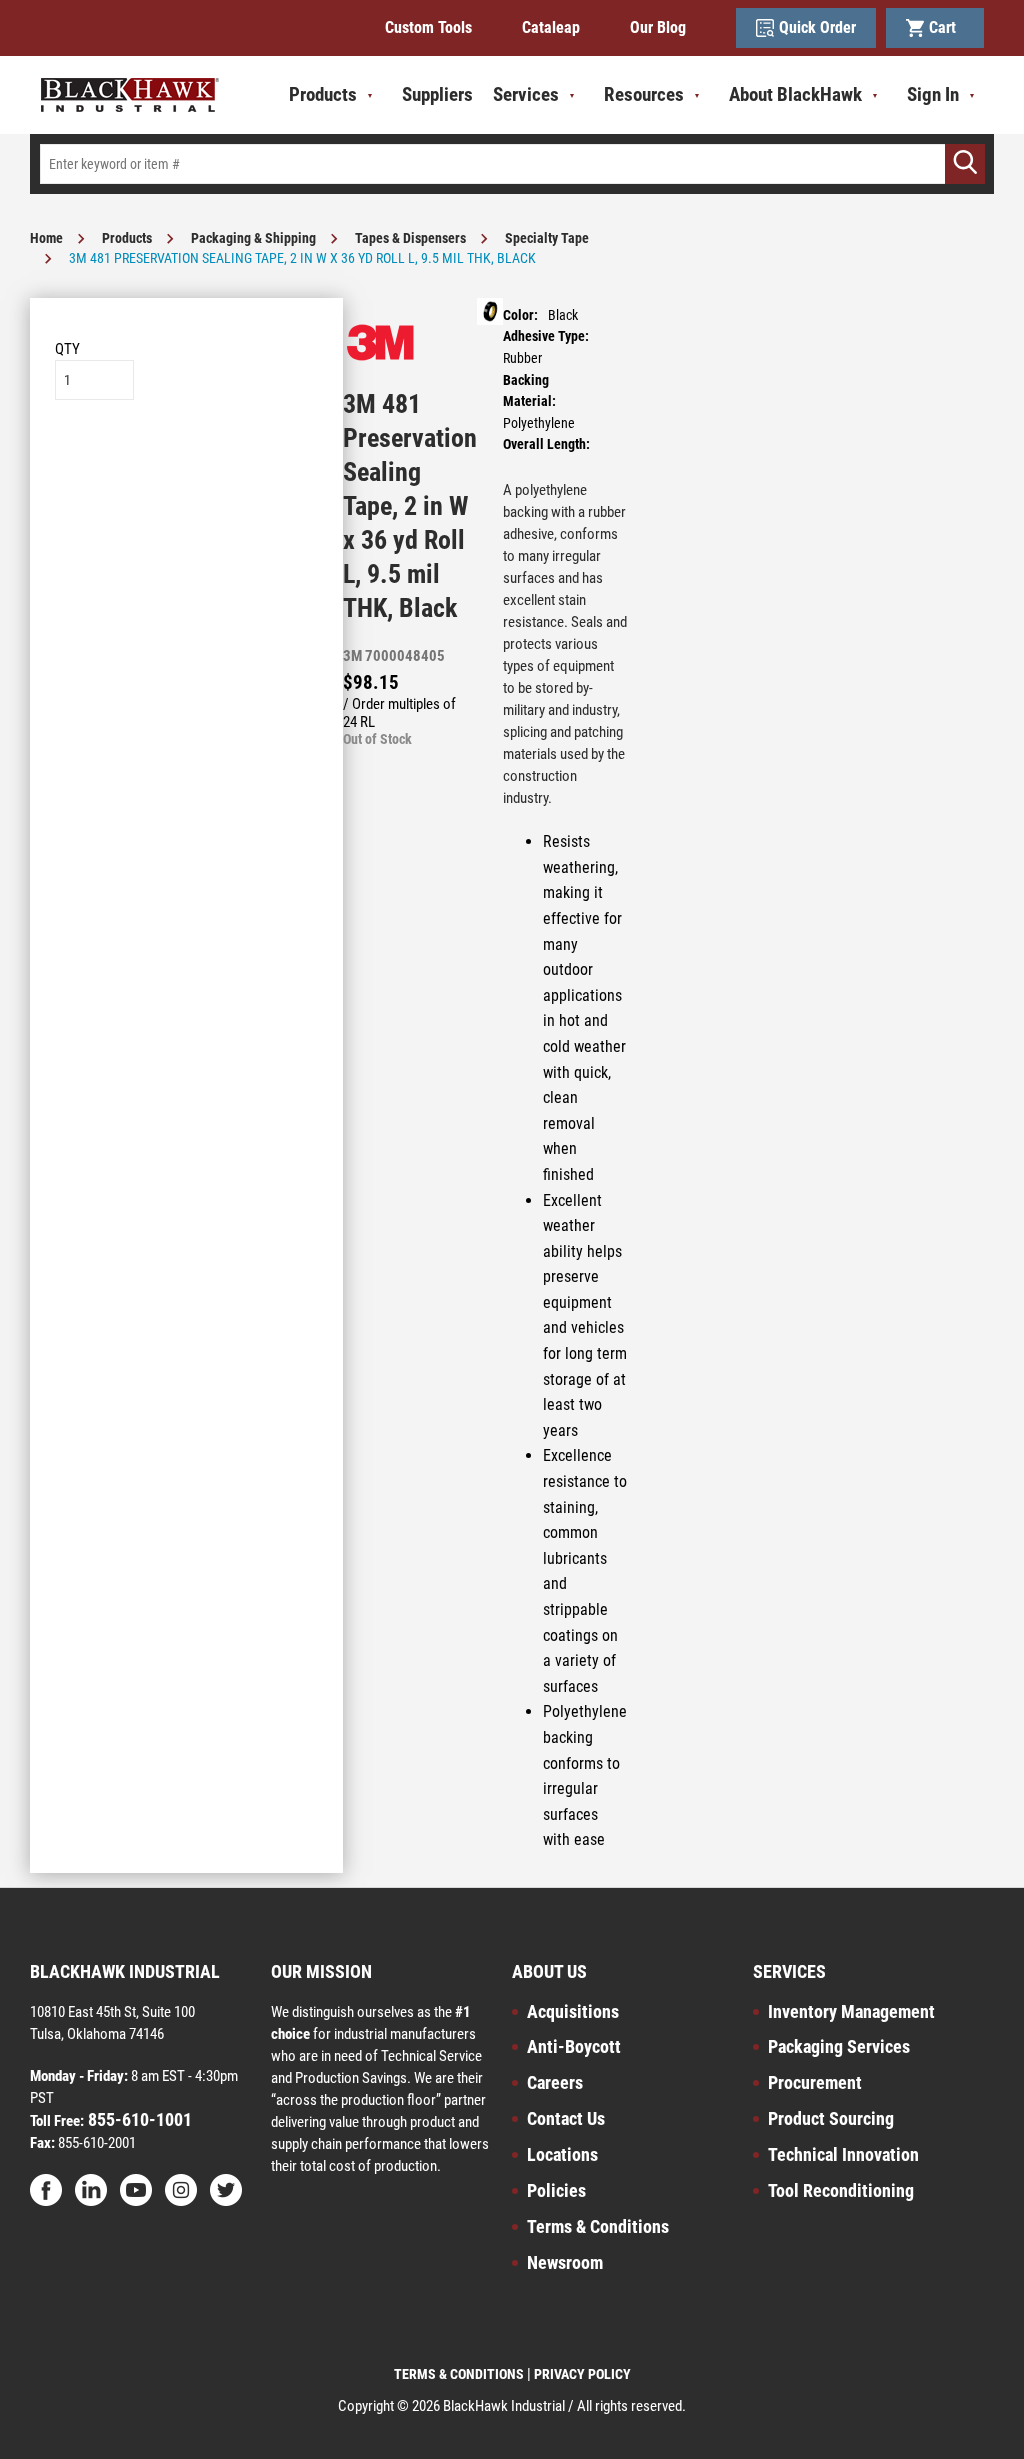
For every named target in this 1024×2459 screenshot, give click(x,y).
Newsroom (565, 2262)
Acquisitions (573, 2011)
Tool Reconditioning (841, 2190)
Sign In (933, 94)
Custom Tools (428, 27)
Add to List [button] (186, 460)
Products (127, 238)
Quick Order (817, 27)
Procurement (815, 2082)
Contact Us (566, 2118)
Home (46, 238)
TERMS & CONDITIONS (459, 2374)
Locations (562, 2154)
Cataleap (551, 27)
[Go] (965, 164)
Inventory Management (851, 2011)
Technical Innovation (843, 2154)
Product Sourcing (831, 2118)
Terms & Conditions (598, 2226)
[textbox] (512, 164)
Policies (556, 2190)
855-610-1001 (138, 2119)
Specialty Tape (547, 238)
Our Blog (658, 27)
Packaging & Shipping (253, 238)
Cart (946, 27)
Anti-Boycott (574, 2046)
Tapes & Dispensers (410, 238)
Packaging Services (839, 2046)
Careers (555, 2082)
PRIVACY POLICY (582, 2374)
